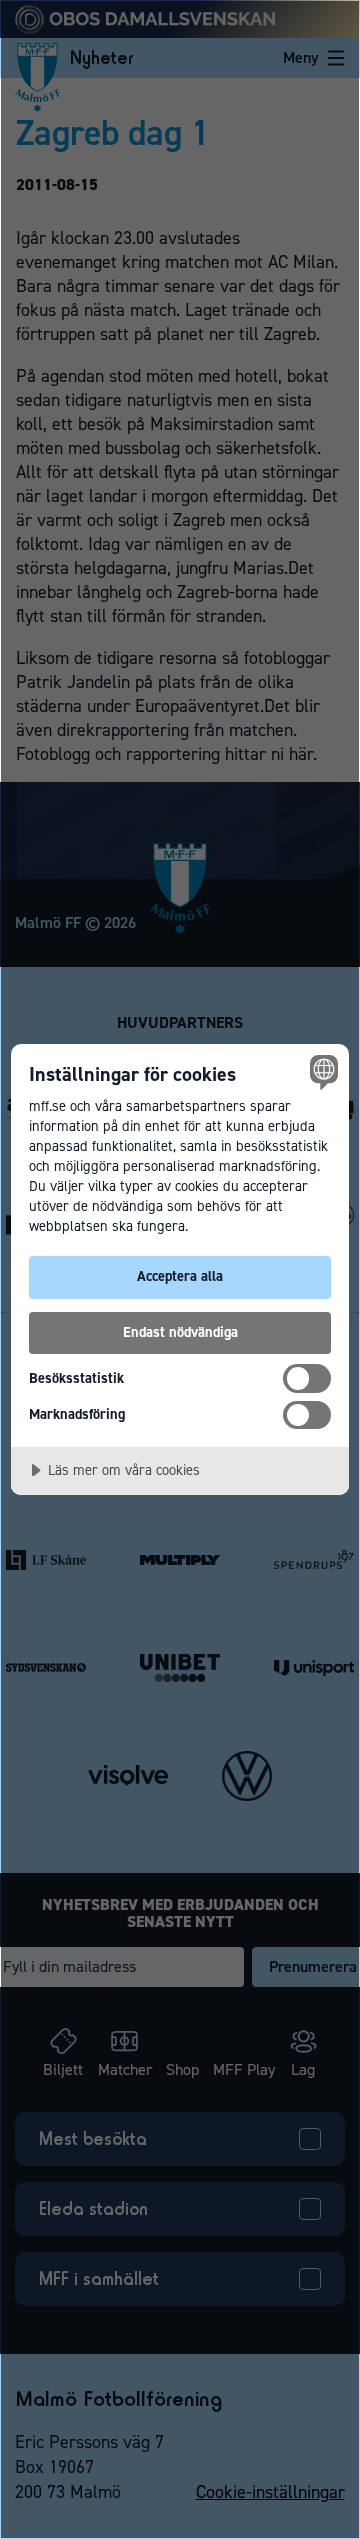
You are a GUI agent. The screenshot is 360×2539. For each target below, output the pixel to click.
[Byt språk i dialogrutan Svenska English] (321, 1072)
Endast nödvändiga (180, 1332)
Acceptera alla (180, 1276)
